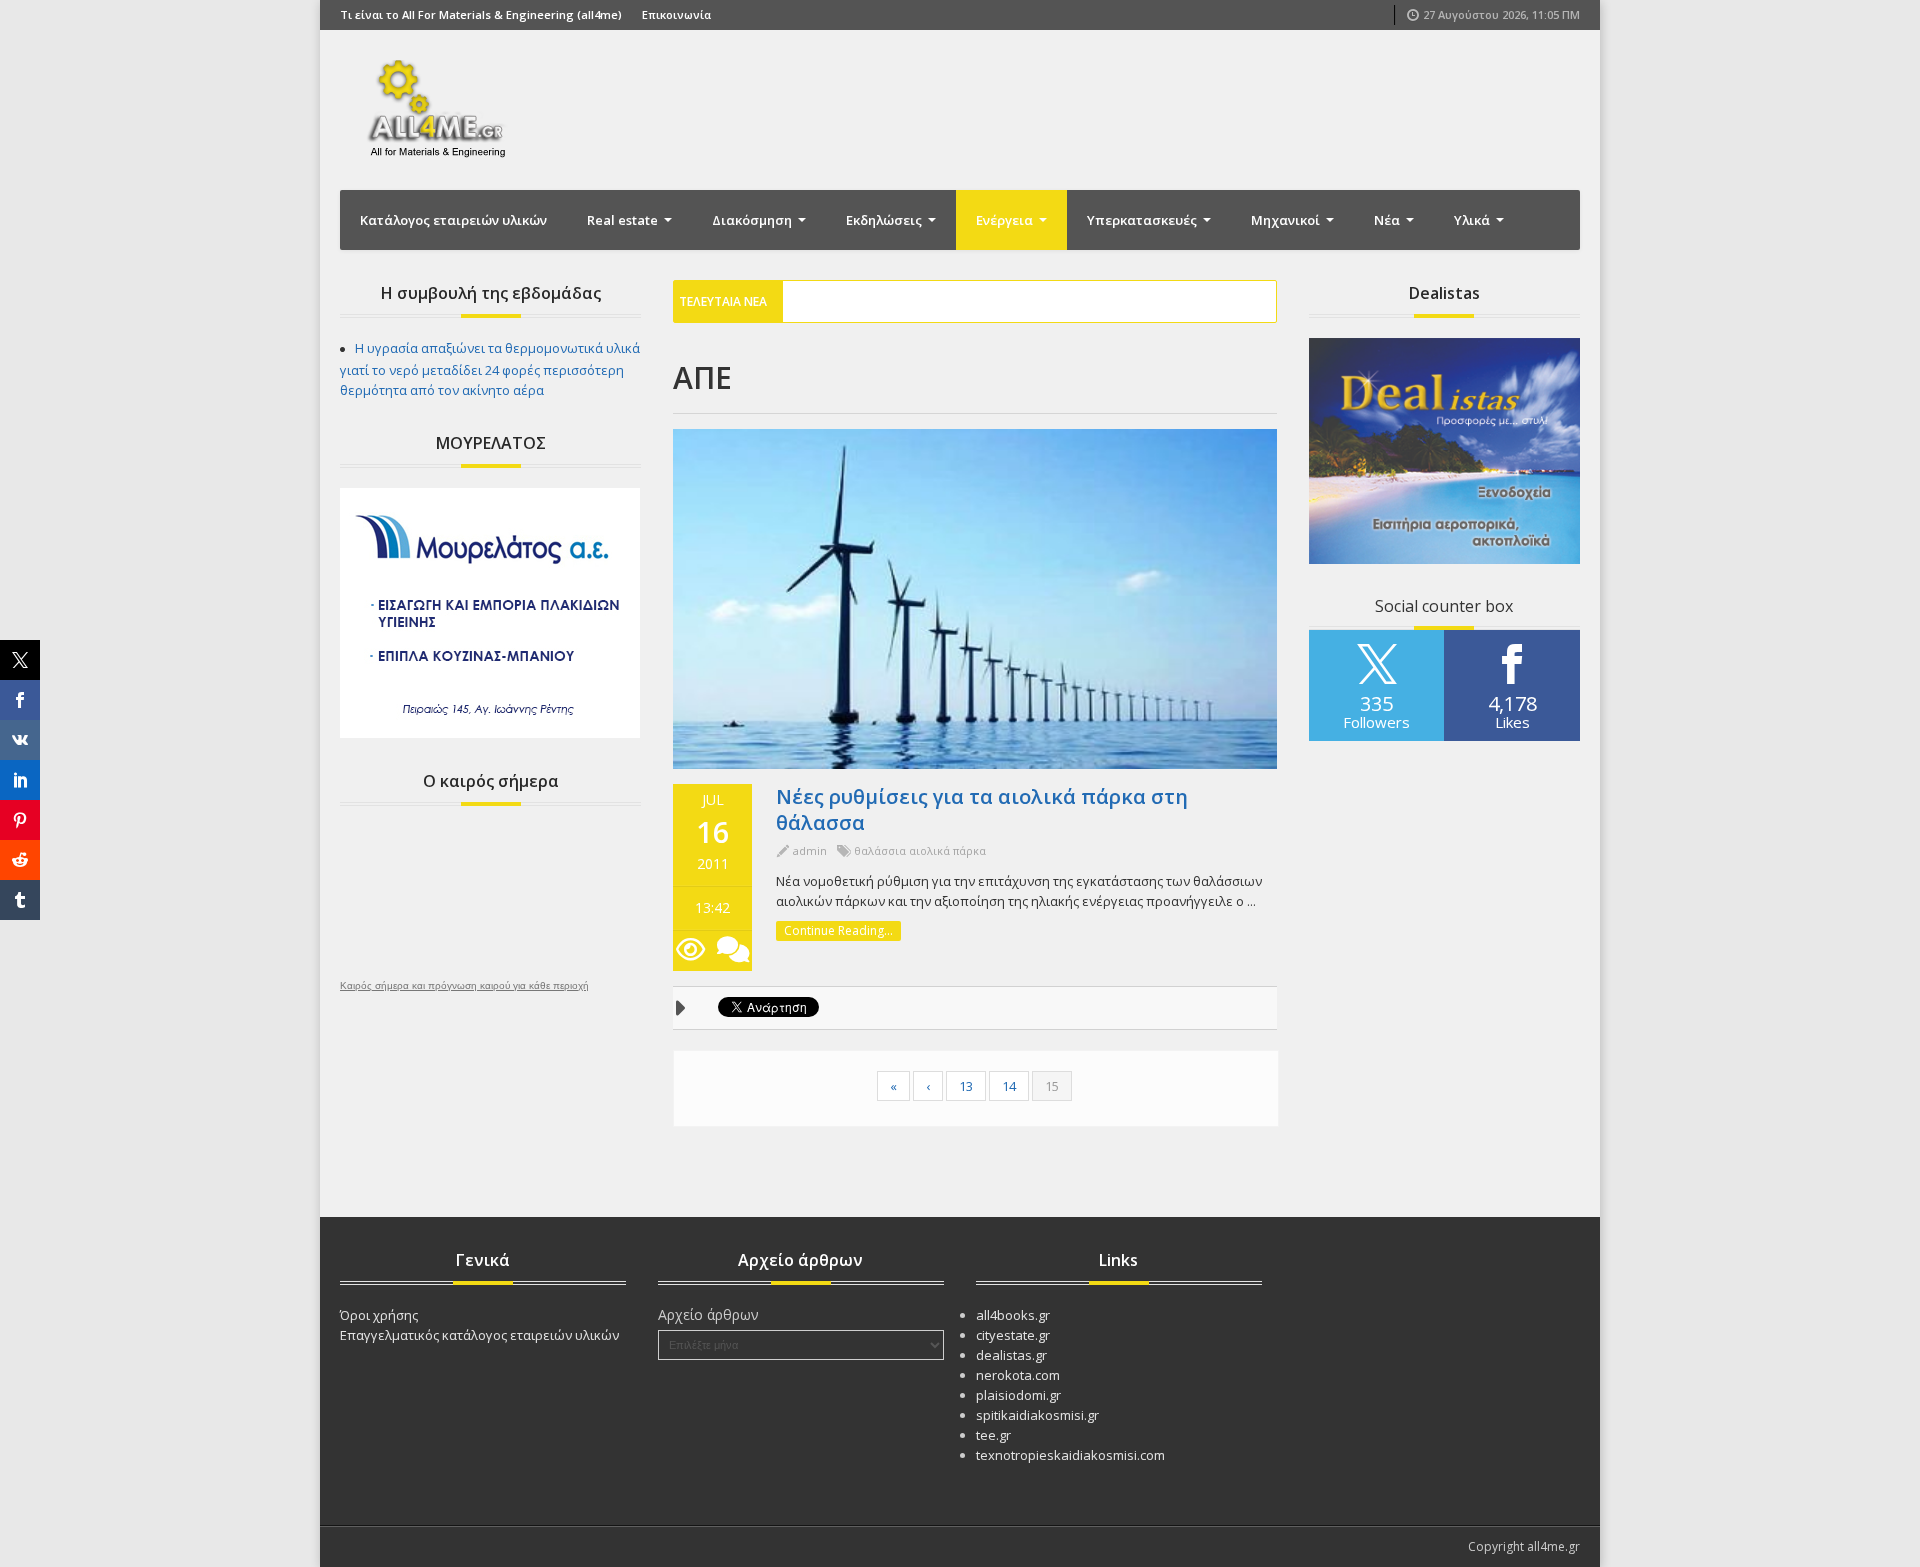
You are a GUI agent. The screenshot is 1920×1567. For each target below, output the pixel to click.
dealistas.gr (1011, 1355)
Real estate (624, 220)
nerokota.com (1018, 1375)
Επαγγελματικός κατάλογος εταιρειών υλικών (479, 1335)
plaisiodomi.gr (1018, 1395)
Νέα (1388, 220)
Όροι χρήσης (379, 1315)
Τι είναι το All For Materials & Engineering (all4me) (481, 14)
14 (1009, 1086)
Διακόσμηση (753, 220)
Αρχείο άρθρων (708, 1314)
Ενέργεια (1006, 220)
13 (966, 1086)
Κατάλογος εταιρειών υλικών (453, 220)
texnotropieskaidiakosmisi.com (1070, 1455)
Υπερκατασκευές (1143, 220)
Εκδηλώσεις (885, 220)
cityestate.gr (1013, 1335)
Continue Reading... (838, 930)
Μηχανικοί (1287, 220)
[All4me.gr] (439, 108)
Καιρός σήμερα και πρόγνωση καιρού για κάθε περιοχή (464, 986)
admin (810, 850)
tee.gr (993, 1435)
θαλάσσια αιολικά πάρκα (920, 850)
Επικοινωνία (676, 14)
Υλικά (1473, 220)
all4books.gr (1013, 1315)
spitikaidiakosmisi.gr (1037, 1415)
